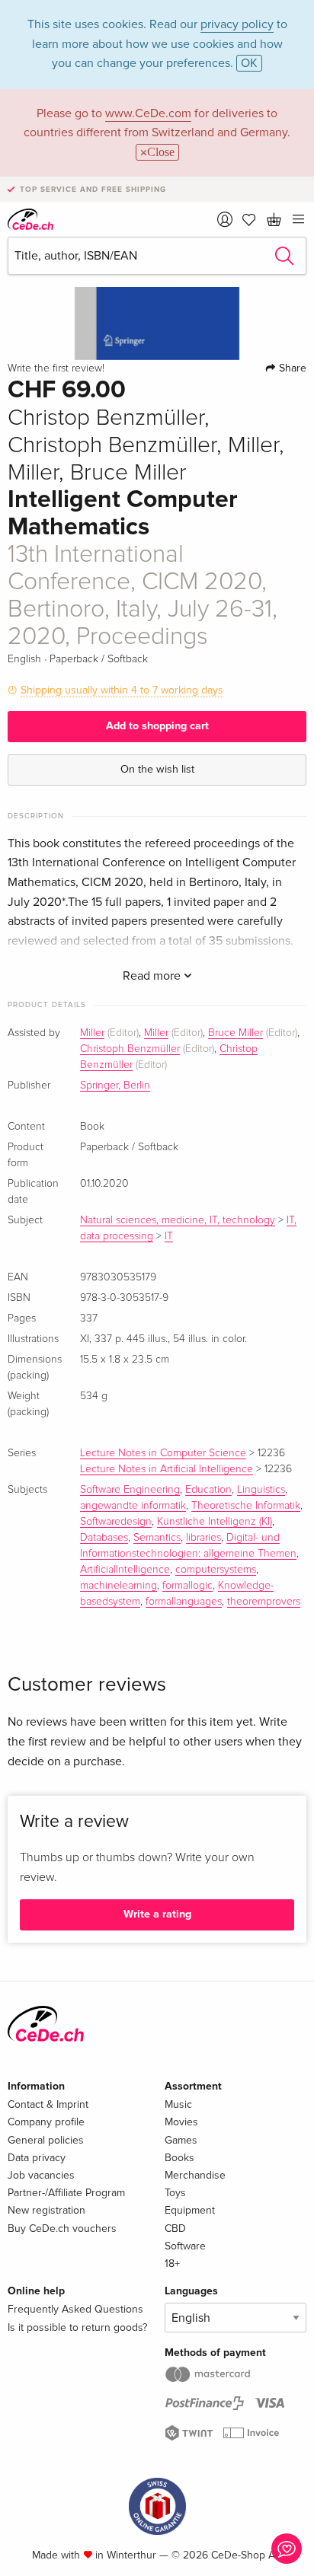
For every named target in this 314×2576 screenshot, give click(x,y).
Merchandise (195, 2175)
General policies (46, 2140)
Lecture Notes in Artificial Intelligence (167, 1469)
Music (178, 2104)
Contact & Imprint (48, 2104)
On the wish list (157, 769)
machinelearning (119, 1586)
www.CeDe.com (148, 113)
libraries (203, 1538)
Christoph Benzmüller (130, 1049)
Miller (92, 1033)
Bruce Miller (235, 1033)
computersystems (216, 1570)
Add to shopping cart (157, 726)
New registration (46, 2210)
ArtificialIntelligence (125, 1570)
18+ (172, 2264)
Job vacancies (41, 2175)
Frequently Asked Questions (75, 2309)
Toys (175, 2193)
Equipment (190, 2210)
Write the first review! (56, 368)
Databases (104, 1538)
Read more (153, 976)
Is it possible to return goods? (77, 2327)
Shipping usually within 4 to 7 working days (122, 690)
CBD (175, 2228)
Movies (181, 2122)
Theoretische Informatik (246, 1506)
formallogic (187, 1586)
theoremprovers (264, 1602)
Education (208, 1490)
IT (169, 1236)
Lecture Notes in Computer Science (163, 1453)
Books (179, 2158)
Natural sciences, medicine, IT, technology (178, 1220)
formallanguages (184, 1602)
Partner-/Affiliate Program (66, 2193)
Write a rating (157, 1914)
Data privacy (37, 2158)
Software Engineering (130, 1490)
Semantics (157, 1538)
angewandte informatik (133, 1506)
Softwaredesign (116, 1522)
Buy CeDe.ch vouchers (62, 2228)
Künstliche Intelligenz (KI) (215, 1522)
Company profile (46, 2122)
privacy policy (237, 24)
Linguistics (261, 1490)
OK (249, 63)
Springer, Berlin (115, 1086)
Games (181, 2140)
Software (185, 2246)
